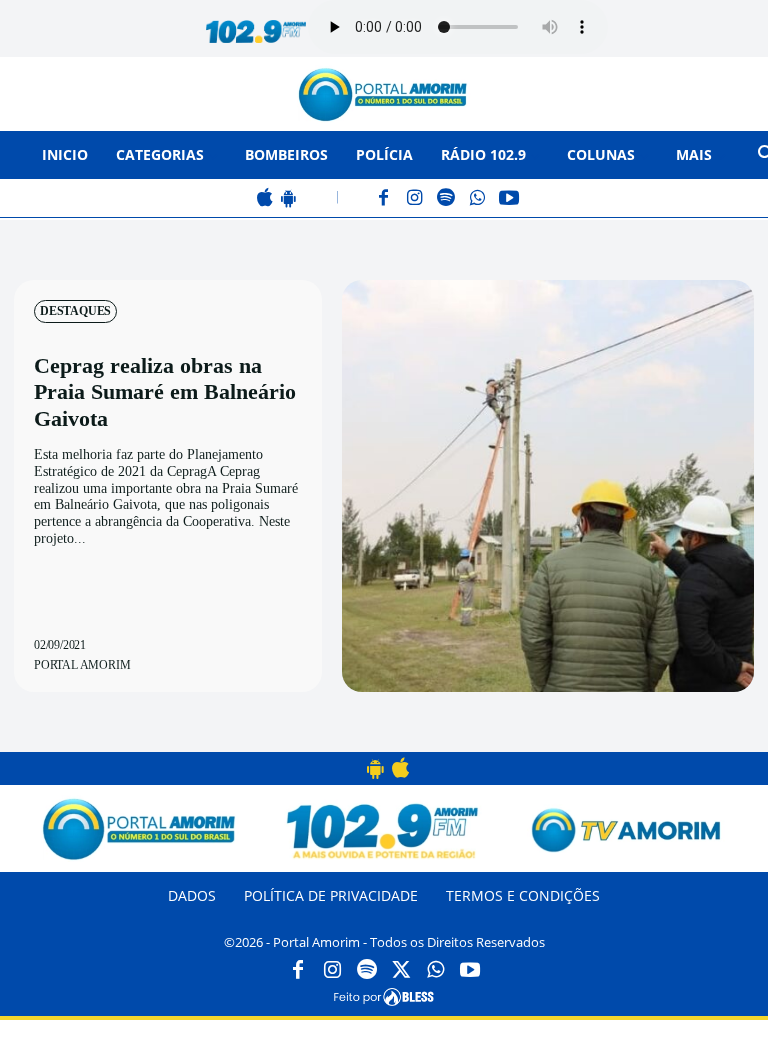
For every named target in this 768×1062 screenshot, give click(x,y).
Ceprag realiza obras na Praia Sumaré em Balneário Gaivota (165, 392)
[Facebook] (384, 199)
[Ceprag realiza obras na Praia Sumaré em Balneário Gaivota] (548, 486)
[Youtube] (470, 971)
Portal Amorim (82, 665)
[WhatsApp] (477, 199)
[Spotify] (446, 199)
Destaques (75, 311)
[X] (401, 971)
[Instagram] (415, 199)
